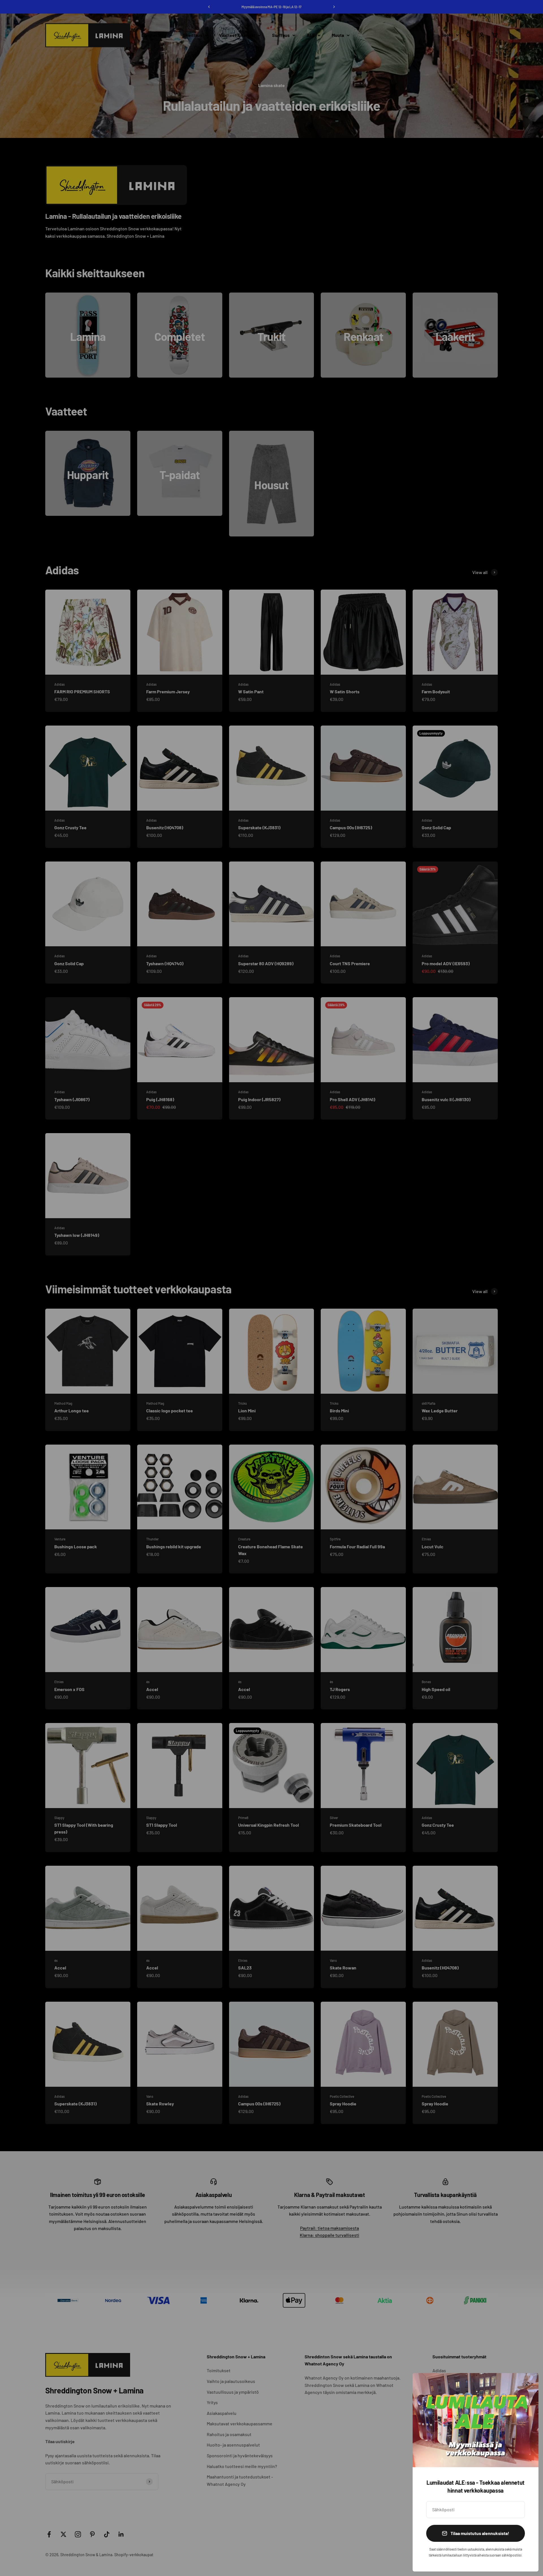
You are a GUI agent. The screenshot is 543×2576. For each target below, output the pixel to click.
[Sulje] (527, 2385)
